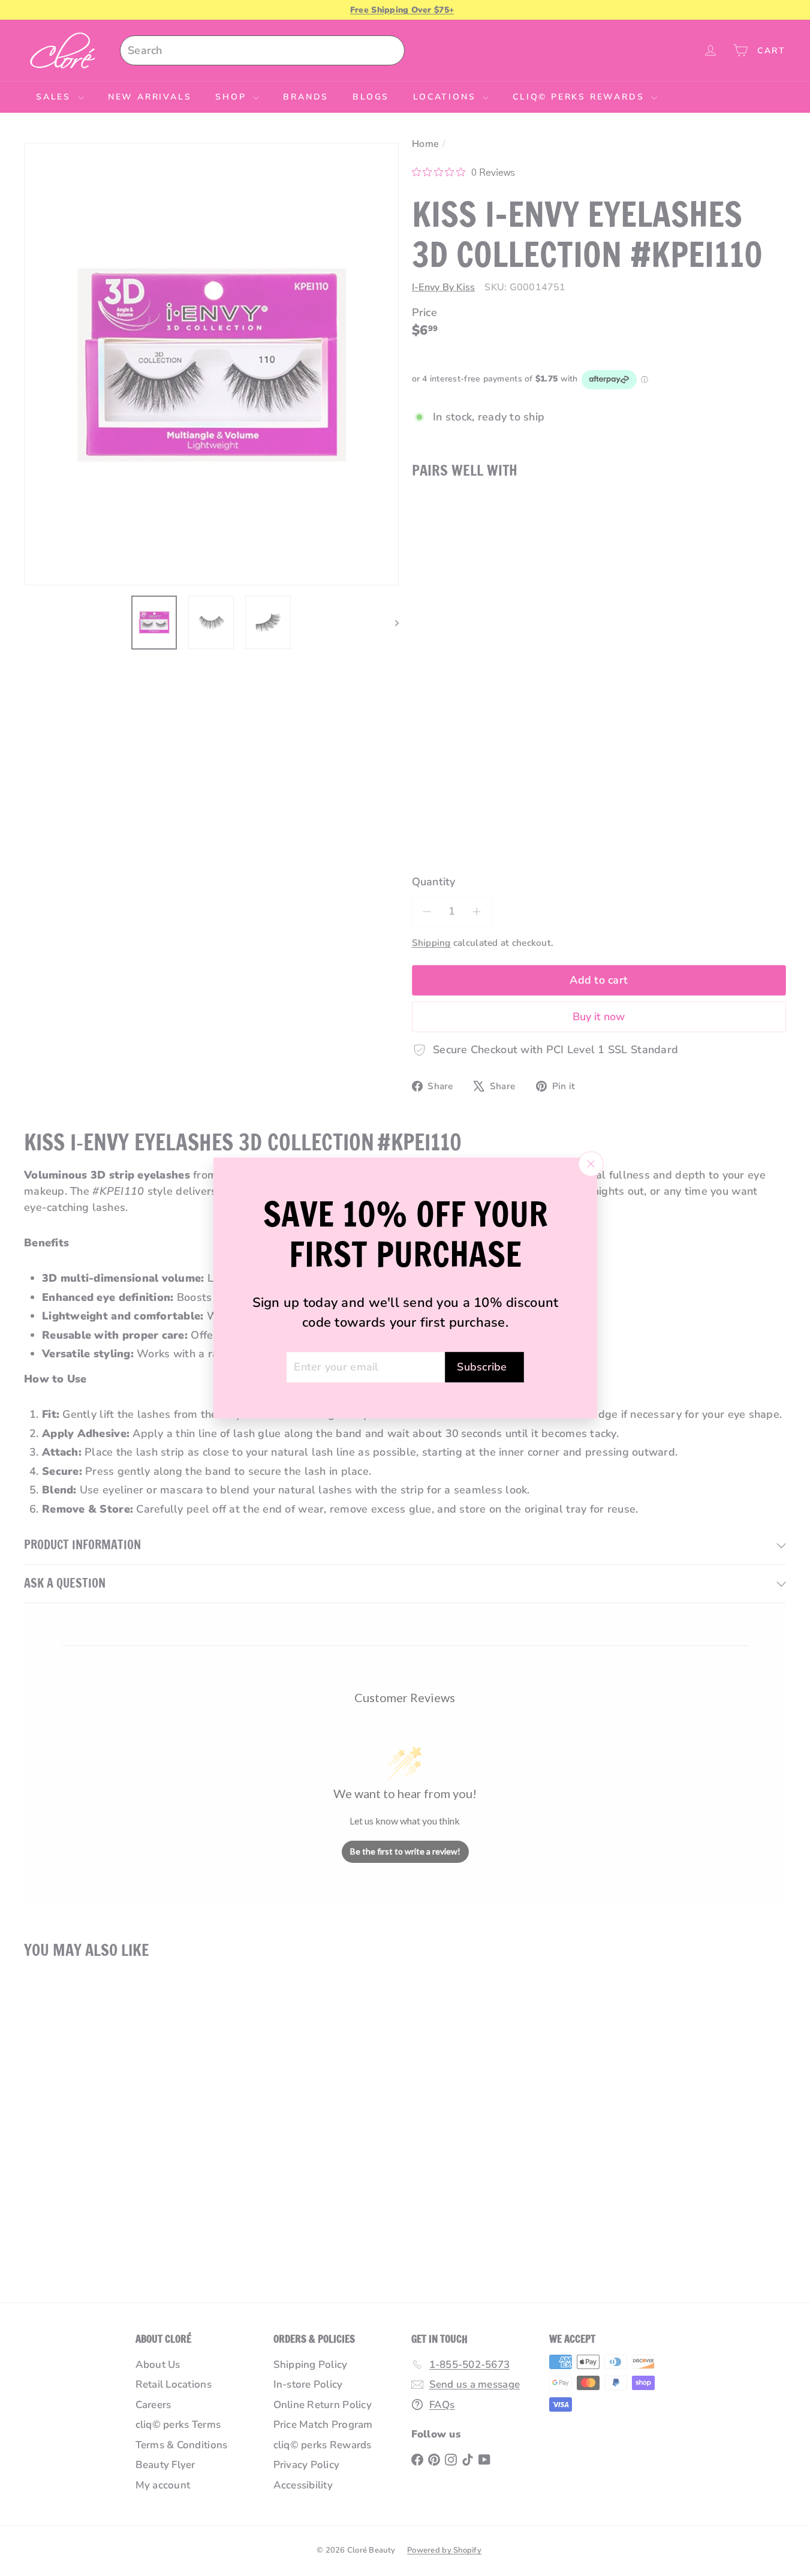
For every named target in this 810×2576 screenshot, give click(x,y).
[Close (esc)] (591, 1164)
